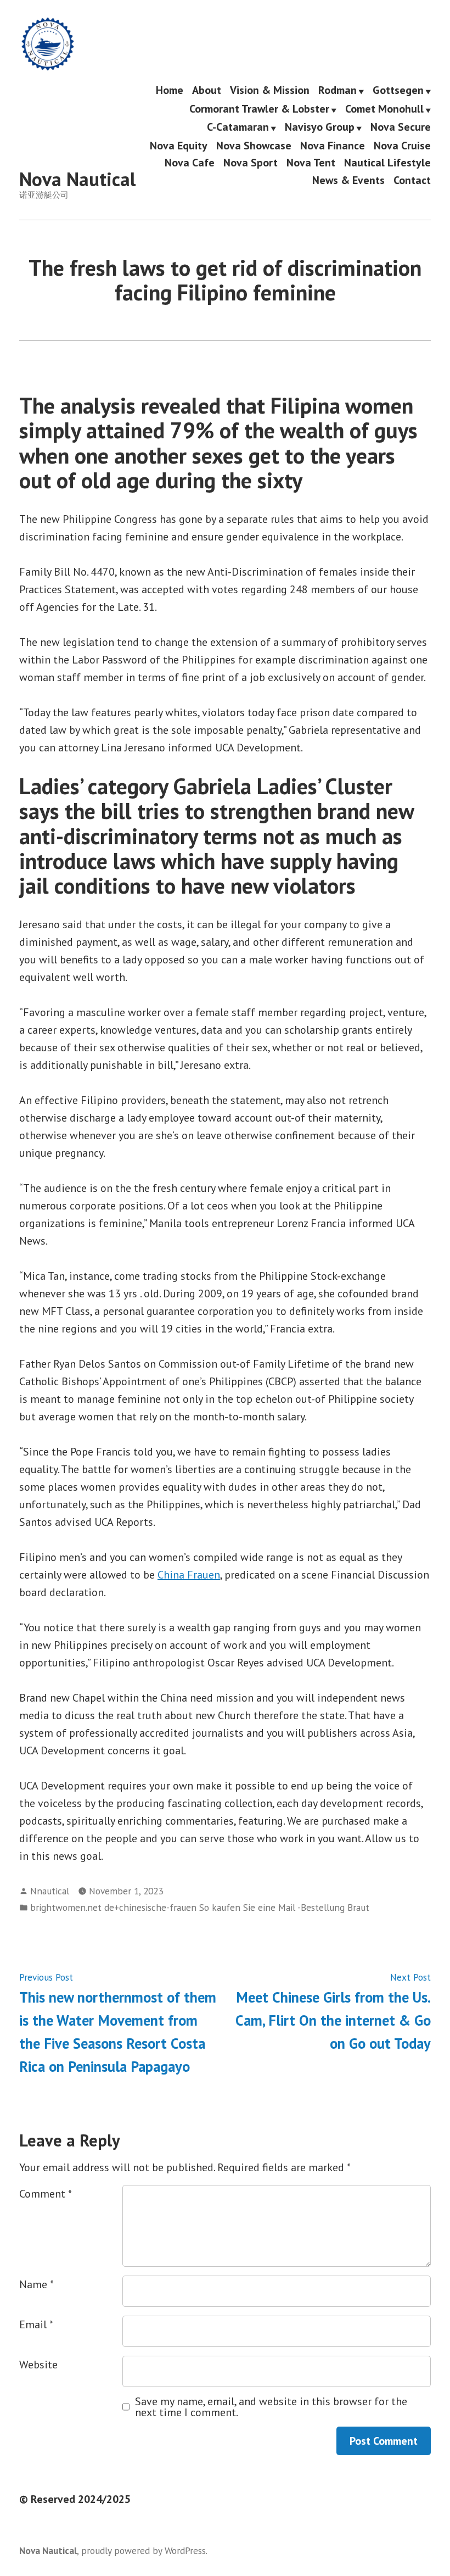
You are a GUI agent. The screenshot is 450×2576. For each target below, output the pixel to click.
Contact (412, 180)
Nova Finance (333, 145)
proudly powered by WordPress (144, 2550)
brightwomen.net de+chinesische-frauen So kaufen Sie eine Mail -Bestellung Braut (200, 1907)
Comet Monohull (384, 109)
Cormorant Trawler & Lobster (259, 109)
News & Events (348, 180)
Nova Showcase (254, 145)
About (207, 91)
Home (170, 91)
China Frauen (189, 1575)
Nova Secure (401, 128)
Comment (46, 2194)
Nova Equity (179, 145)
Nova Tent (311, 163)
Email (36, 2324)
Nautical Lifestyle (387, 163)
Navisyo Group (320, 128)
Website (38, 2365)
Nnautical (50, 1891)
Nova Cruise (402, 145)
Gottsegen (398, 91)
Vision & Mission (270, 91)
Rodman (337, 91)
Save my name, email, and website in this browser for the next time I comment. (271, 2407)
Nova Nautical (77, 179)
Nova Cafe (190, 163)
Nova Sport (251, 163)
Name (36, 2284)
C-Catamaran (238, 128)
